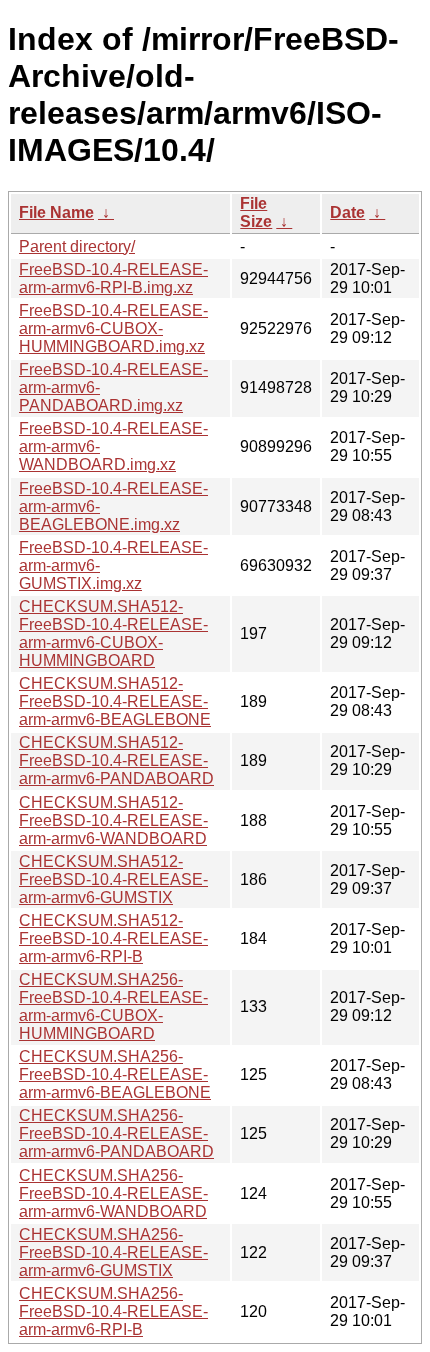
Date (347, 212)
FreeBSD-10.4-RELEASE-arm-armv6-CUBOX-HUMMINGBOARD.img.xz (113, 328)
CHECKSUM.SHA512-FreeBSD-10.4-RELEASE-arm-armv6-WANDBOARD (113, 820)
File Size (256, 212)
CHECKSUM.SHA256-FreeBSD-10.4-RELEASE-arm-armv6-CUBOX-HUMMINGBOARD (113, 1006)
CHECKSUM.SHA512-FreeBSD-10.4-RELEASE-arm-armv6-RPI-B (113, 938)
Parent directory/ (77, 246)
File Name (56, 212)
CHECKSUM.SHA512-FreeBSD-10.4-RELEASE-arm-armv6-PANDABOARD (116, 760)
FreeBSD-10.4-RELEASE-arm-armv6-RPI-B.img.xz (113, 278)
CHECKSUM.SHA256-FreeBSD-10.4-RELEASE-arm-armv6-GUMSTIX (113, 1252)
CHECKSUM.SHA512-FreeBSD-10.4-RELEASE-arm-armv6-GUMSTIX (113, 879)
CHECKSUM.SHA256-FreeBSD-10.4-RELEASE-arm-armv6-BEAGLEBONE (115, 1074)
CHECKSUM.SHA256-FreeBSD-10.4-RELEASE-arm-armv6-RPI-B (113, 1311)
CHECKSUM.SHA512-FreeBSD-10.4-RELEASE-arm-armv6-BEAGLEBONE (115, 701)
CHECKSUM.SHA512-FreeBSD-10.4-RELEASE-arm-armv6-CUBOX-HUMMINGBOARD (113, 633)
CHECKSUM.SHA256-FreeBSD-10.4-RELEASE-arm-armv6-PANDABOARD (116, 1133)
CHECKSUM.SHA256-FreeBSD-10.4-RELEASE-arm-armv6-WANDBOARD (113, 1193)
